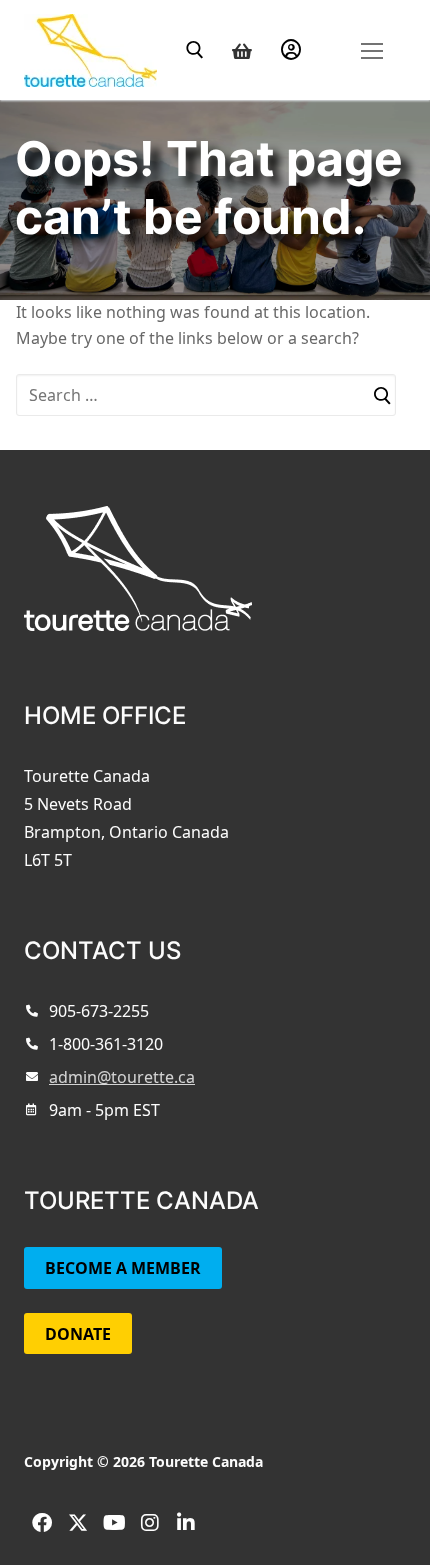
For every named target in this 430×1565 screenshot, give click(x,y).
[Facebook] (42, 1523)
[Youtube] (114, 1523)
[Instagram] (150, 1523)
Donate (78, 1334)
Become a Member (123, 1268)
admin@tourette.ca (122, 1077)
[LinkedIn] (186, 1523)
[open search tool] (195, 50)
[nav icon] (371, 49)
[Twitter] (78, 1523)
